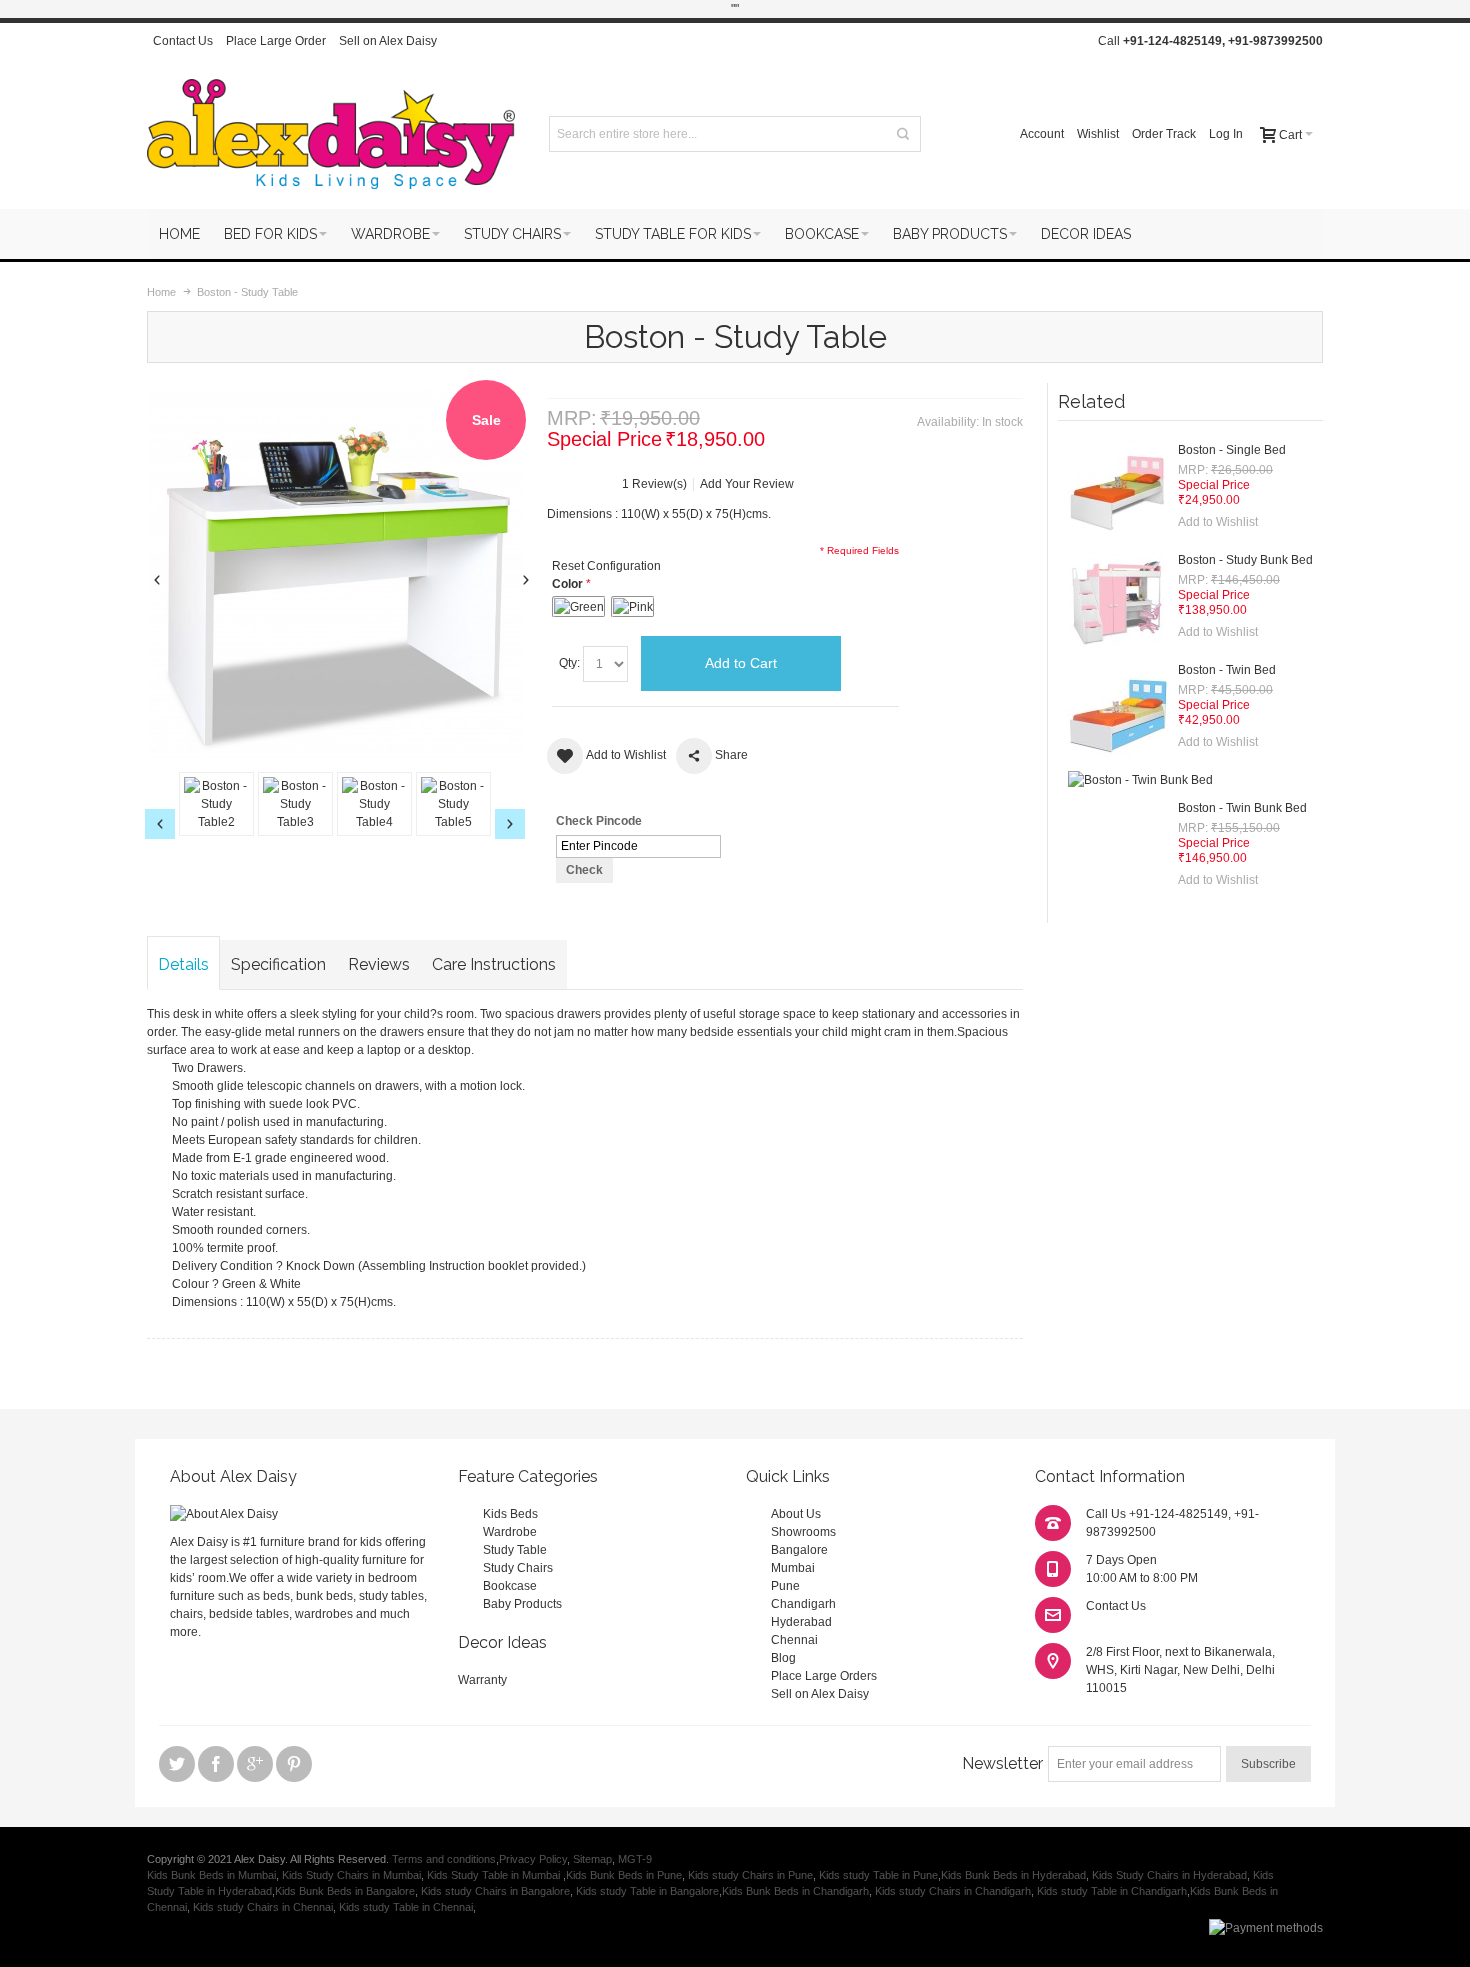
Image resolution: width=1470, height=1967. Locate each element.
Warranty (482, 1680)
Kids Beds (510, 1514)
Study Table (515, 1550)
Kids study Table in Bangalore (647, 1891)
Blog (783, 1658)
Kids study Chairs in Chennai (263, 1907)
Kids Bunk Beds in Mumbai (211, 1875)
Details (183, 964)
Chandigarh (803, 1604)
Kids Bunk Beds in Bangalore (345, 1891)
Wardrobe (510, 1532)
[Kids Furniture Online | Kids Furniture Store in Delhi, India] (331, 134)
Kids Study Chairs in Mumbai (351, 1875)
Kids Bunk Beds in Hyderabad (1013, 1875)
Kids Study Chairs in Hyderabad (1169, 1875)
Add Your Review (747, 484)
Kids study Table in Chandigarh (1112, 1891)
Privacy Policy (533, 1859)
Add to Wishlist (1218, 522)
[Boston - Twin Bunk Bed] (1140, 780)
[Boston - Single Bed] (1118, 491)
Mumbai (793, 1568)
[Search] (903, 134)
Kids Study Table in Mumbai (495, 1875)
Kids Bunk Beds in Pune (624, 1875)
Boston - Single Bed (1232, 450)
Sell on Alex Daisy (388, 41)
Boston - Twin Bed (1227, 670)
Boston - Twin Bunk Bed (1242, 808)
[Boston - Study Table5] (453, 804)
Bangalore (799, 1550)
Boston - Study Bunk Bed (1245, 560)
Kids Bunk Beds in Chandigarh (795, 1891)
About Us (796, 1514)
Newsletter (1002, 1763)
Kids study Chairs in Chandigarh (953, 1891)
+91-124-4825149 (1172, 41)
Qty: (569, 663)
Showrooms (803, 1532)
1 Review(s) (654, 484)
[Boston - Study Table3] (295, 804)
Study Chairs (518, 1568)
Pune (785, 1586)
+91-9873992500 (1275, 41)
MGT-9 (635, 1859)
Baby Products (522, 1604)
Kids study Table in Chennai (406, 1907)
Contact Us (183, 41)
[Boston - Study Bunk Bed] (1118, 601)
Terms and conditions (444, 1859)
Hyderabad (801, 1622)
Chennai (794, 1640)
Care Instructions (494, 964)
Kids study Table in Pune (878, 1875)
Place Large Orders (824, 1676)
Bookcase (510, 1586)
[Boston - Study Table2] (216, 804)
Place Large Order (276, 41)
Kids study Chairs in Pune (750, 1875)
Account (1042, 134)
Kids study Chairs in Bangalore (495, 1891)
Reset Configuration (606, 566)
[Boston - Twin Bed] (1118, 711)
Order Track (1164, 134)
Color (567, 584)
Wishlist (1098, 134)
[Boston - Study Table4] (374, 804)
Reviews (379, 964)
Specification (278, 964)
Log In (1226, 134)
